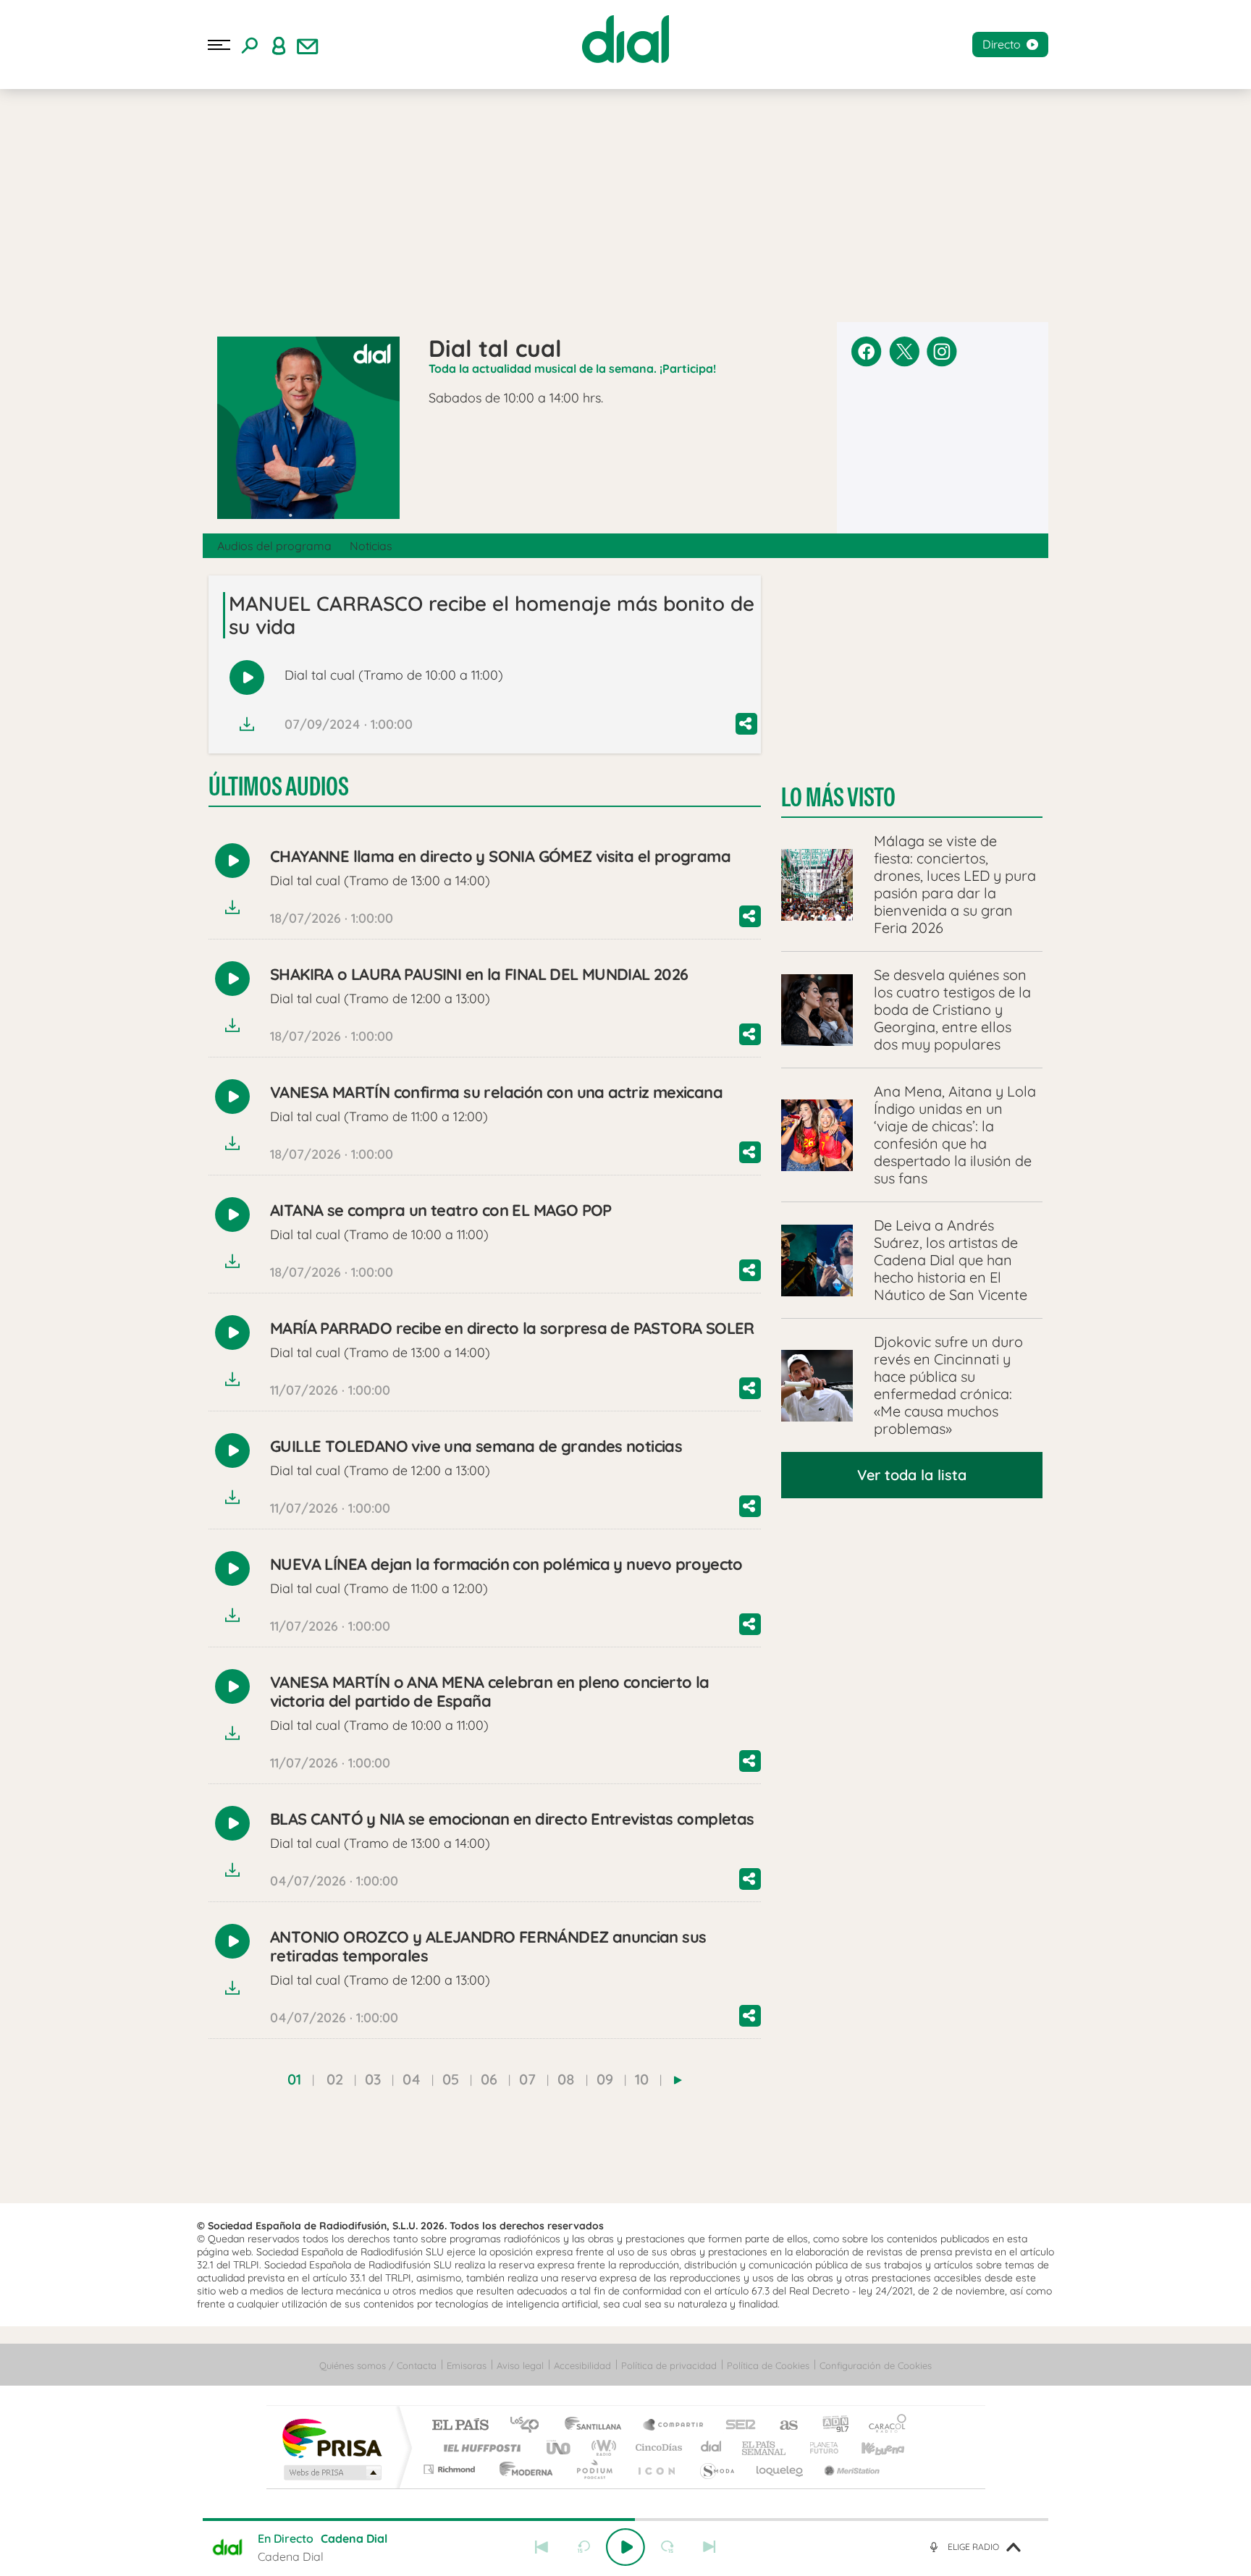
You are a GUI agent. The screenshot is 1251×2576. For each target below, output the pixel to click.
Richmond (451, 2469)
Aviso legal (520, 2365)
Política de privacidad (669, 2365)
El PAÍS (460, 2426)
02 (335, 2079)
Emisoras (467, 2365)
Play (625, 2547)
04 (412, 2079)
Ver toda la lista (912, 1475)
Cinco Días (657, 2448)
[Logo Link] (625, 39)
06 (489, 2079)
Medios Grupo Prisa (331, 2472)
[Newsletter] (308, 45)
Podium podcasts (594, 2469)
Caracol (883, 2426)
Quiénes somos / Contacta (378, 2365)
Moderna (522, 2469)
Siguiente (709, 2547)
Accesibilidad (582, 2365)
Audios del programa (274, 546)
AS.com (782, 2426)
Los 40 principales (530, 2426)
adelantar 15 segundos (667, 2547)
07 (527, 2079)
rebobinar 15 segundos (584, 2547)
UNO (560, 2448)
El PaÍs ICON (656, 2469)
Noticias (371, 546)
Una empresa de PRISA (332, 2437)
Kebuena (870, 2448)
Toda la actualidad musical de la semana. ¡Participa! (572, 368)
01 (294, 2079)
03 (373, 2079)
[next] (678, 2080)
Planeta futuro (818, 2448)
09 (605, 2079)
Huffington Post (479, 2448)
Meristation (850, 2469)
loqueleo (780, 2469)
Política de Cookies (768, 2365)
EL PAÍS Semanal (765, 2448)
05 (451, 2079)
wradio (601, 2448)
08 (566, 2079)
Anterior (542, 2547)
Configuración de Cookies (876, 2365)
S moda (716, 2469)
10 (642, 2079)
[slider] (625, 2520)
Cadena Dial (712, 2448)
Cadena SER (736, 2426)
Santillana (597, 2426)
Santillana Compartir (674, 2426)
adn (830, 2426)
